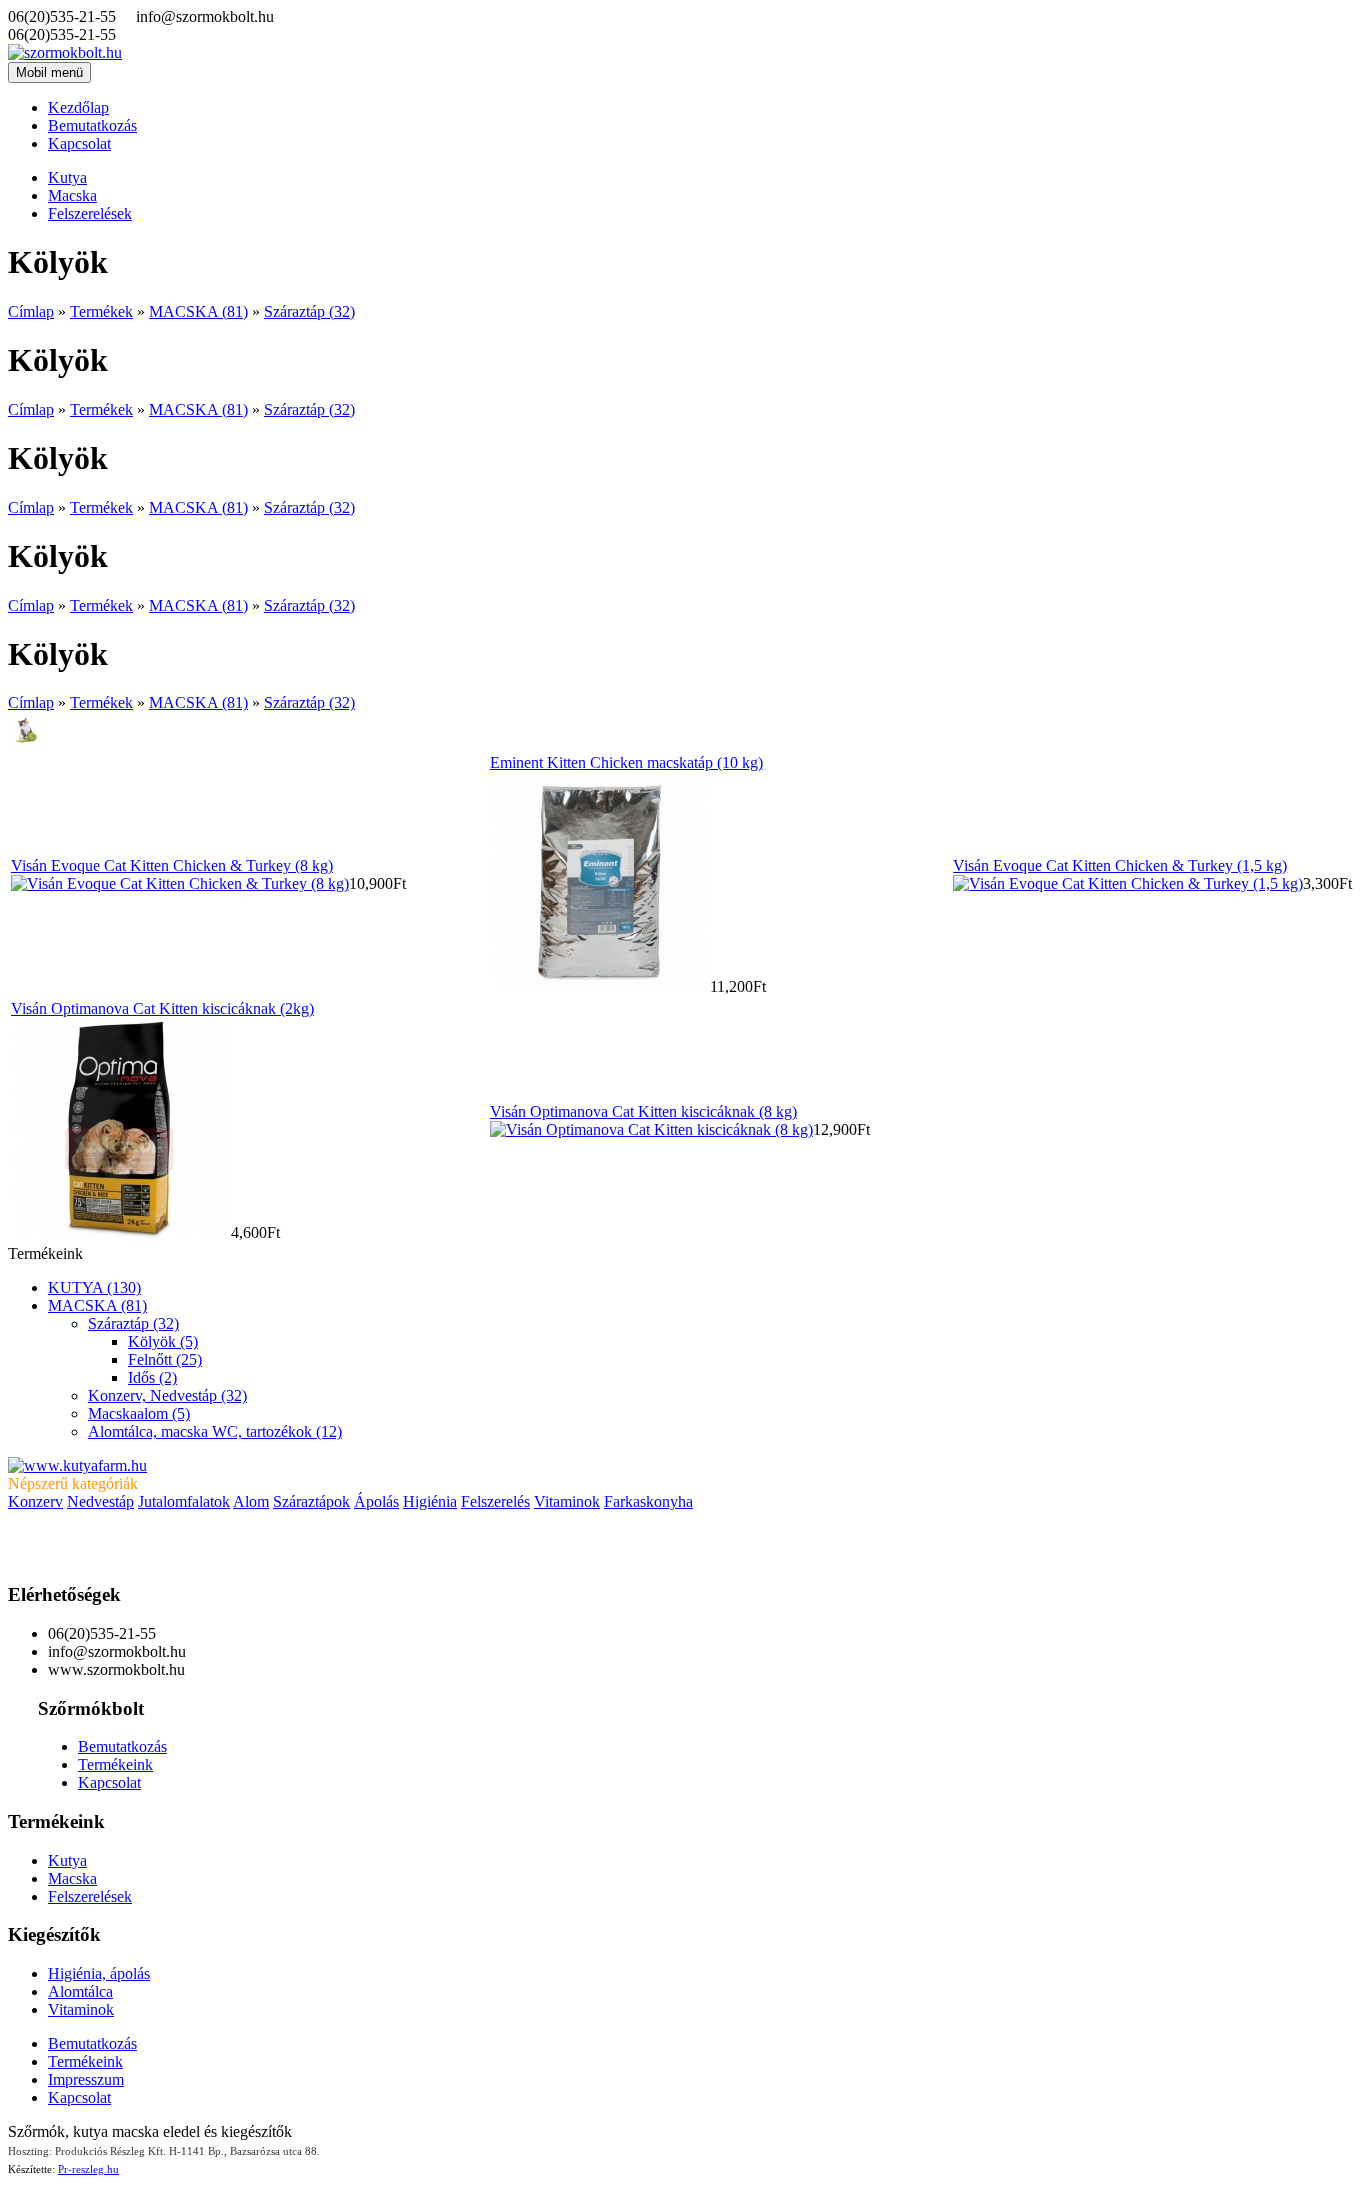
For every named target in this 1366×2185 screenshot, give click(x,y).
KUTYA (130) (94, 1287)
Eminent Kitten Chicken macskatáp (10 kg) (626, 762)
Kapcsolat (79, 143)
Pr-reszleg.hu (88, 2169)
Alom (251, 1501)
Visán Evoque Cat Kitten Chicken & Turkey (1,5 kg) (1120, 865)
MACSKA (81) (198, 311)
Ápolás (376, 1501)
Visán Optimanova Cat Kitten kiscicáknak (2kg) (162, 1008)
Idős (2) (152, 1377)
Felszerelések (90, 213)
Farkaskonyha (648, 1501)
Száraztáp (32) (309, 311)
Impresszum (86, 2079)
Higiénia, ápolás (99, 1973)
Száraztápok (311, 1501)
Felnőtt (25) (165, 1359)
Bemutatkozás (92, 125)
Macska (72, 195)
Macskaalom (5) (139, 1413)
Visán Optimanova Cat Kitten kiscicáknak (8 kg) (643, 1111)
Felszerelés (495, 1501)
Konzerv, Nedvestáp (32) (167, 1395)
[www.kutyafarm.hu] (77, 1465)
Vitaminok (567, 1501)
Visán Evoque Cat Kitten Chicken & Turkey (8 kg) (172, 865)
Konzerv (35, 1501)
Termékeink (115, 1764)
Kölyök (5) (163, 1341)
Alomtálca (80, 1991)
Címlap (31, 311)
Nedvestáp (100, 1501)
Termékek (101, 311)
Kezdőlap (78, 107)
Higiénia (430, 1501)
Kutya (67, 177)
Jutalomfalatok (184, 1501)
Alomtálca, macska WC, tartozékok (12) (215, 1431)
